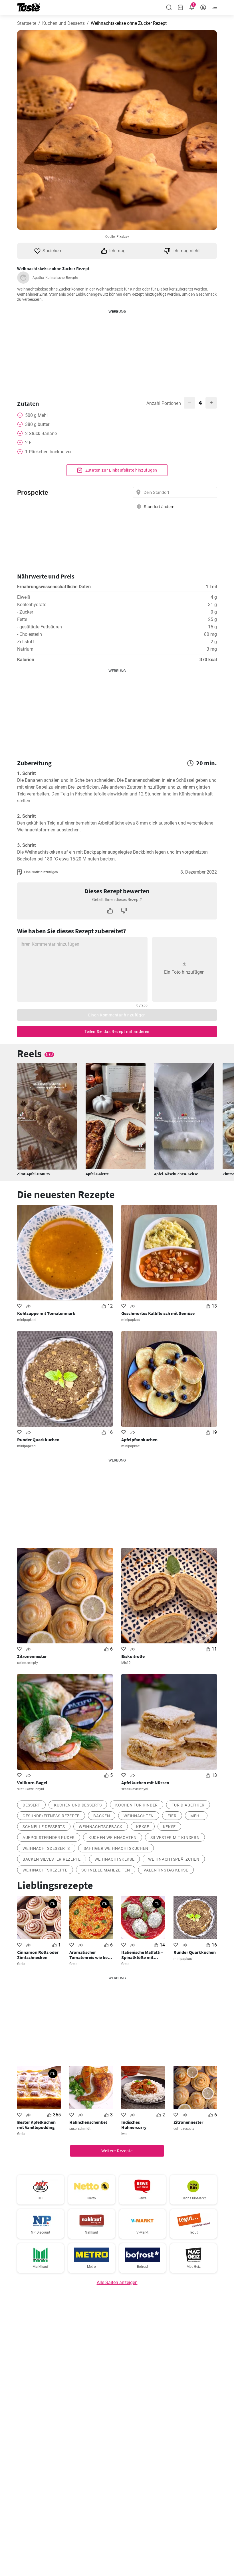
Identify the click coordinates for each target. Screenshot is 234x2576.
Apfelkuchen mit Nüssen (145, 1783)
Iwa (124, 2134)
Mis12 (126, 1663)
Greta (21, 1964)
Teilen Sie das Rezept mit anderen (117, 1032)
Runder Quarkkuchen (38, 1440)
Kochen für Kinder (137, 1805)
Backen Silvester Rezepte (52, 1859)
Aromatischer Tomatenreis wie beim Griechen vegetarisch (91, 1955)
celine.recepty (28, 1663)
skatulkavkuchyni (31, 1789)
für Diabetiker (188, 1805)
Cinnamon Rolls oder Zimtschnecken (38, 1955)
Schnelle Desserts (44, 1827)
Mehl (196, 1816)
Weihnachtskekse (115, 1859)
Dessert (31, 1805)
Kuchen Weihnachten (113, 1838)
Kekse (143, 1827)
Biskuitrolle (133, 1656)
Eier (172, 1816)
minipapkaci (27, 1320)
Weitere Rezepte (117, 2151)
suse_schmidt (80, 2129)
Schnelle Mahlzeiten (106, 1870)
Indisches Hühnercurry (134, 2125)
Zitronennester (32, 1656)
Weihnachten (139, 1816)
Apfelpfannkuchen (139, 1440)
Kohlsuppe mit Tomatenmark (46, 1313)
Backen (102, 1816)
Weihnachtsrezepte (45, 1870)
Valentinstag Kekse (166, 1870)
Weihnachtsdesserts (46, 1848)
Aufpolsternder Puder (49, 1838)
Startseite (27, 23)
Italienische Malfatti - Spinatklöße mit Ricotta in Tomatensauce (142, 1955)
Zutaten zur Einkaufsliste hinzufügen (121, 470)
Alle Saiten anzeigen (117, 2282)
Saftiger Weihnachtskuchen (116, 1848)
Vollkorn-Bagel (32, 1783)
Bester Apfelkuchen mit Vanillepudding (36, 2125)
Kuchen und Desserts (63, 23)
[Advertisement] (117, 350)
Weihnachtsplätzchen (174, 1859)
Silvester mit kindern (175, 1838)
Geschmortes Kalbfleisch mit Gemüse (158, 1313)
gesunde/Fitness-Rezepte (51, 1816)
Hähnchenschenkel (88, 2122)
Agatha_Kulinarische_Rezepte (55, 278)
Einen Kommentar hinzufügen (117, 1015)
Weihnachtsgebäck (101, 1827)
